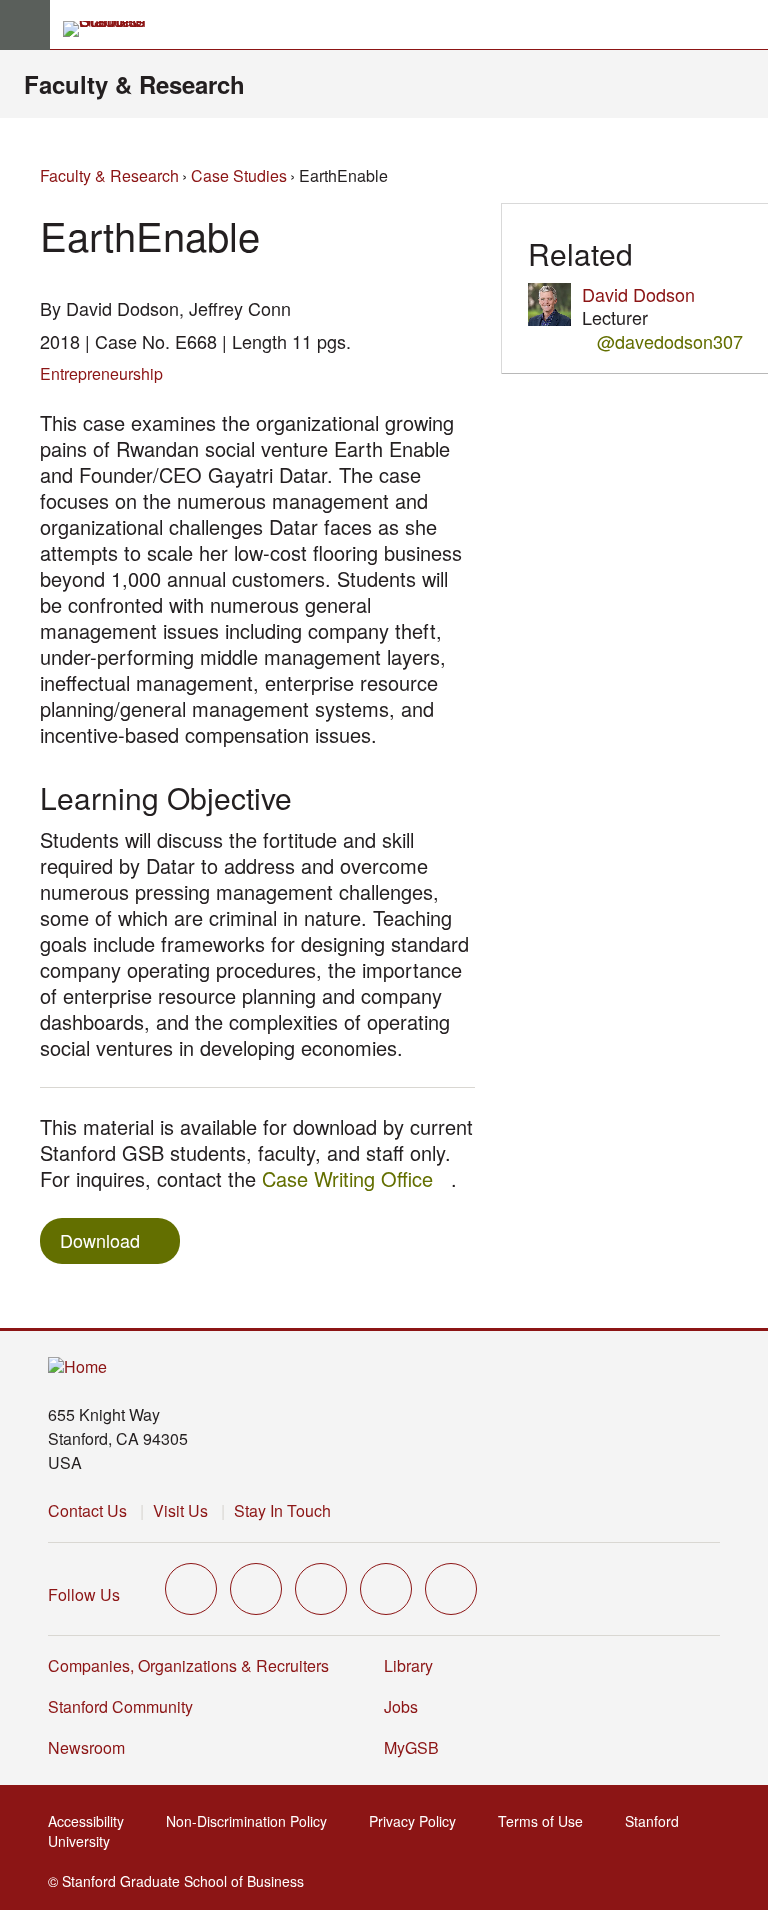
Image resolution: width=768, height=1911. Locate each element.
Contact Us (87, 1510)
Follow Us (84, 1594)
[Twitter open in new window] (191, 1589)
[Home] (77, 1367)
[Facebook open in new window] (256, 1589)
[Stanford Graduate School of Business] (113, 29)
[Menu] (25, 25)
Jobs (401, 1706)
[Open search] (745, 25)
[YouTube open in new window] (386, 1589)
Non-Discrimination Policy (252, 1821)
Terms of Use (546, 1821)
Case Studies (239, 175)
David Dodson (638, 294)
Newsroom (86, 1747)
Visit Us (180, 1510)
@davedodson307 (670, 341)
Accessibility (92, 1821)
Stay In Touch (282, 1510)
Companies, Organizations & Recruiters (188, 1665)
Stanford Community (120, 1706)
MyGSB (417, 1747)
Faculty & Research (134, 84)
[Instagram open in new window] (321, 1589)
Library (408, 1665)
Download (100, 1240)
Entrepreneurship (101, 373)
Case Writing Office (356, 1178)
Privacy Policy (418, 1821)
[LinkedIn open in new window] (451, 1589)
